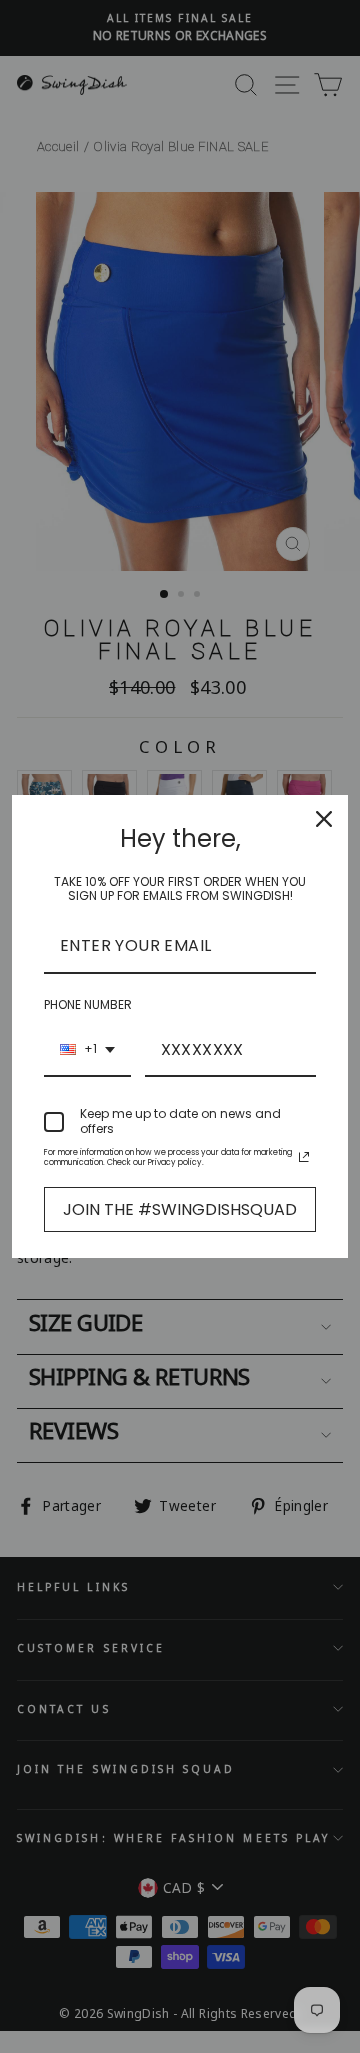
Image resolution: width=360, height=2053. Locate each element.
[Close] (324, 819)
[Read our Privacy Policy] (304, 1157)
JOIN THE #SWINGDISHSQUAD (180, 1209)
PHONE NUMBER (88, 1004)
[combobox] (87, 1050)
